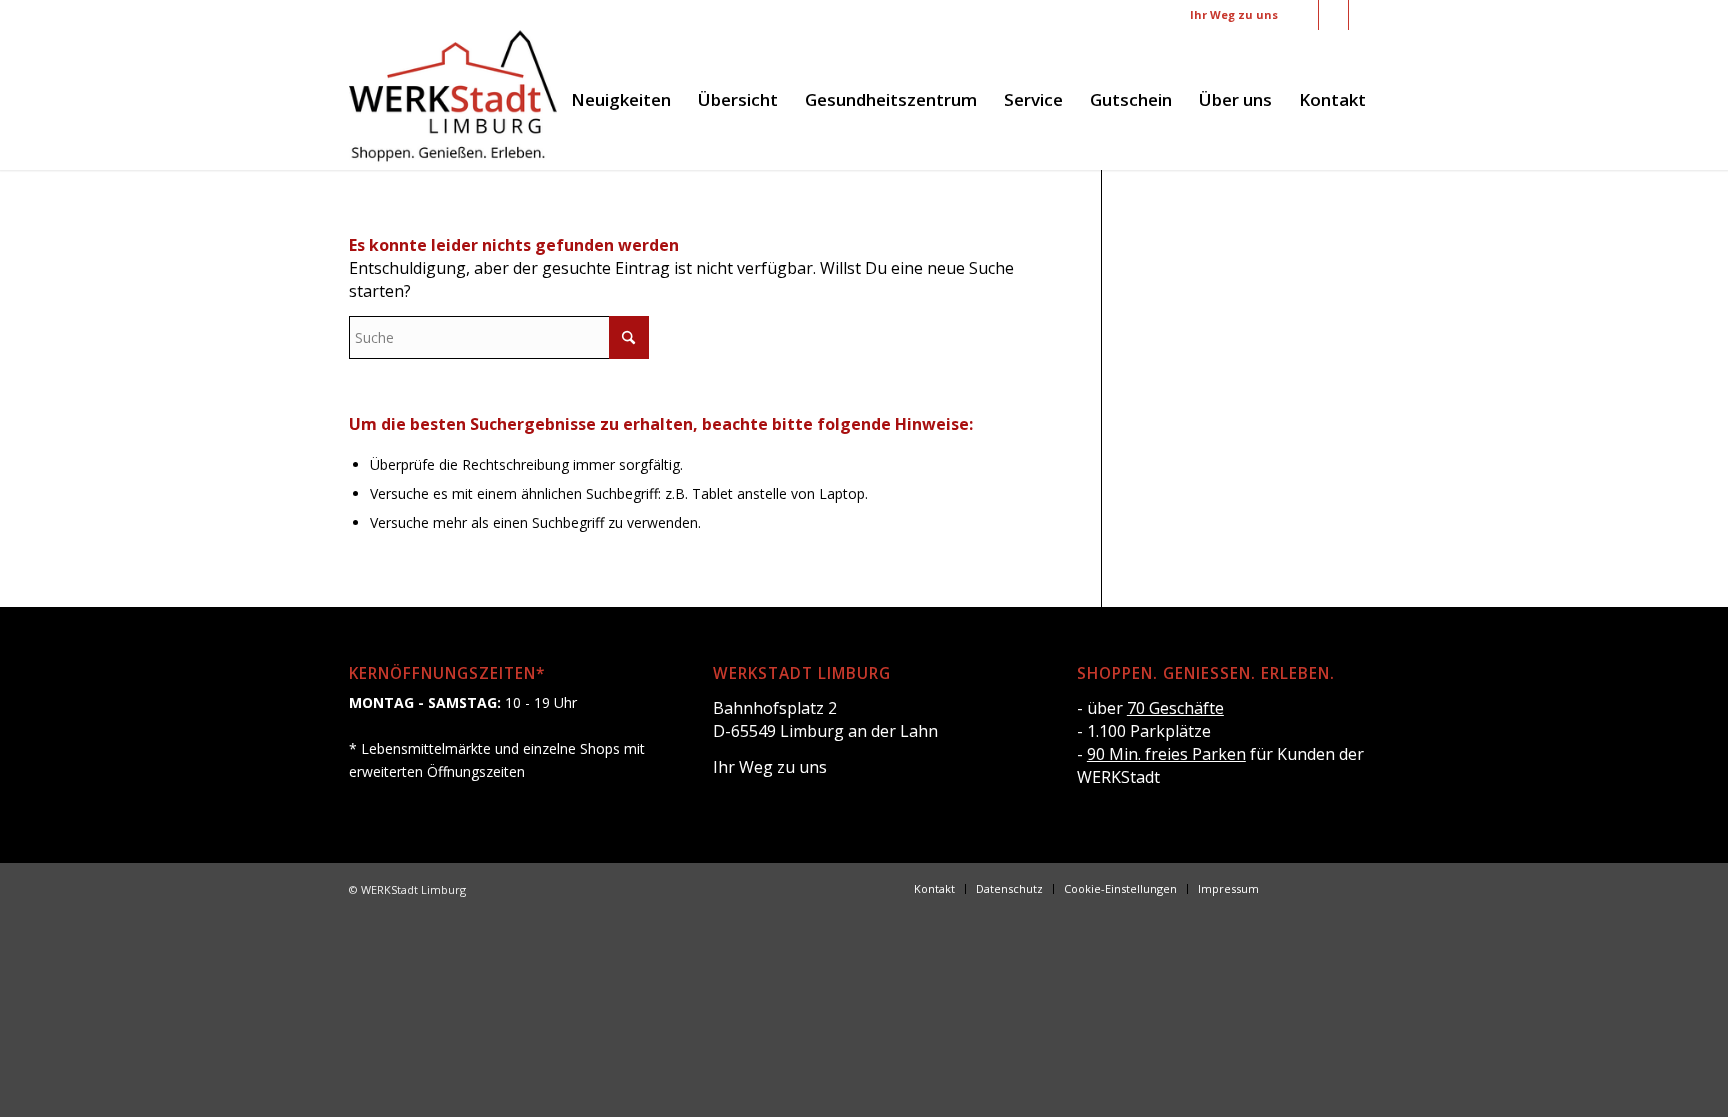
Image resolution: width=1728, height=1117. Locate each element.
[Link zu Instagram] (1333, 15)
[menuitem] (621, 100)
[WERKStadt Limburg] (453, 100)
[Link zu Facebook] (1303, 15)
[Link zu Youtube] (1364, 15)
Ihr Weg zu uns (1234, 14)
